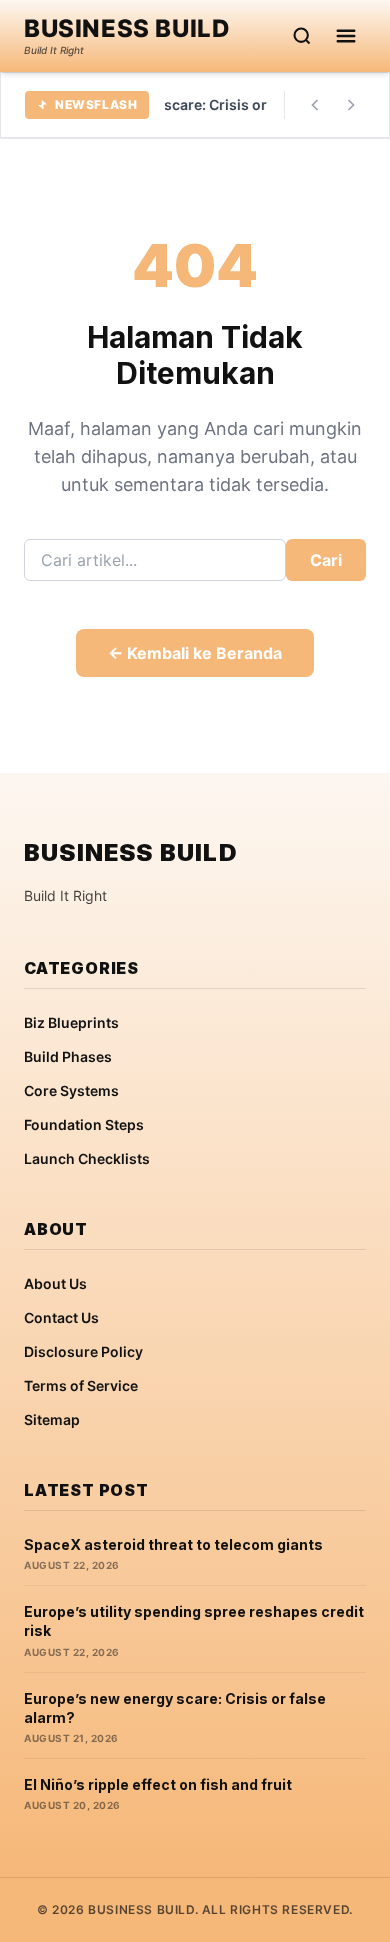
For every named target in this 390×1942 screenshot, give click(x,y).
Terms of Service (81, 1385)
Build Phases (68, 1056)
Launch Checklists (87, 1158)
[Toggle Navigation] (346, 36)
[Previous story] (315, 105)
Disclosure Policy (83, 1351)
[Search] (302, 36)
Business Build (127, 29)
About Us (55, 1283)
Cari (326, 560)
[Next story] (351, 105)
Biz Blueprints (71, 1022)
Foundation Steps (84, 1124)
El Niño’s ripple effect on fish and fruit (158, 1784)
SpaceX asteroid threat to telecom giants (173, 1544)
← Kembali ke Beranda (195, 653)
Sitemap (52, 1419)
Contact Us (61, 1317)
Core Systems (71, 1090)
